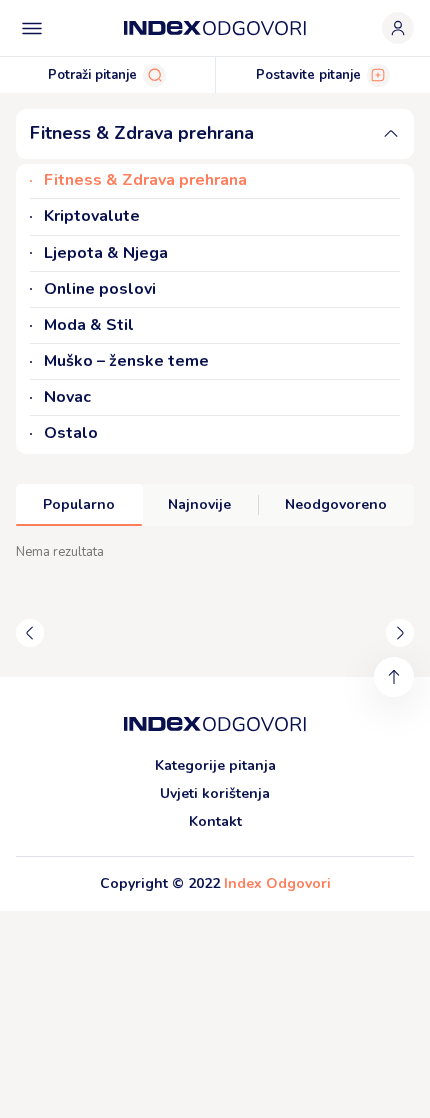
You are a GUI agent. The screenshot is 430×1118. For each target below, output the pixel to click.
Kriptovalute (92, 216)
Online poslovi (100, 289)
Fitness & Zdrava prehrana (145, 180)
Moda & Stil (89, 325)
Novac (67, 397)
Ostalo (71, 433)
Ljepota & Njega (106, 253)
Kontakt (215, 821)
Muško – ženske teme (126, 361)
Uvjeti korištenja (215, 793)
